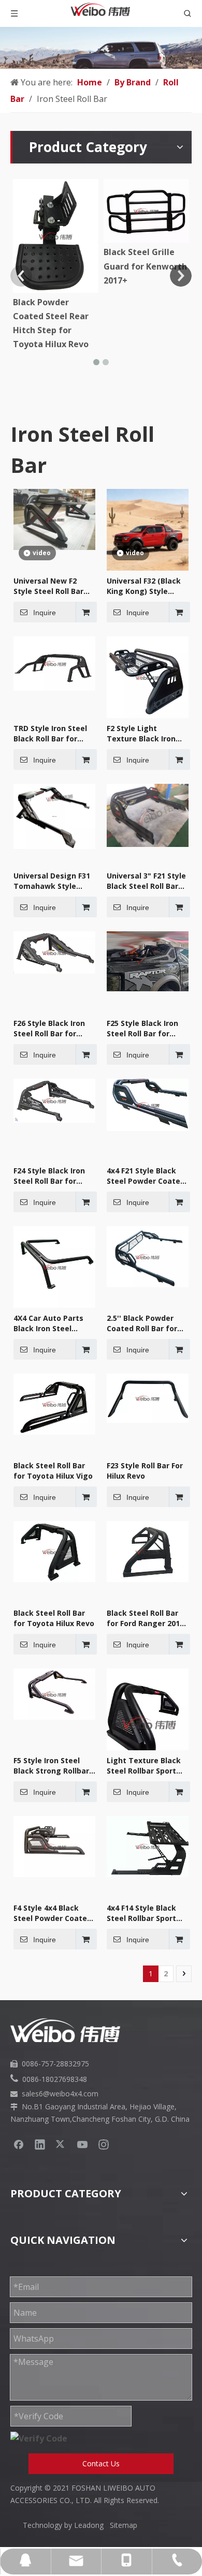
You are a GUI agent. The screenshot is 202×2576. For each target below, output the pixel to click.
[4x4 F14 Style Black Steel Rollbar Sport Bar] (148, 1845)
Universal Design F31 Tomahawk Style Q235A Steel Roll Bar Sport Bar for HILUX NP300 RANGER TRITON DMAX (52, 881)
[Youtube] (82, 2144)
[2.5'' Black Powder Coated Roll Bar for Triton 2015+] (148, 1256)
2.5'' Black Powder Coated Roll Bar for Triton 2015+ (142, 1323)
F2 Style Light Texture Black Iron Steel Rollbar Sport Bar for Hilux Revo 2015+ (141, 734)
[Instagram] (104, 2144)
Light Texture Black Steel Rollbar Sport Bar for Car (144, 1766)
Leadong (92, 2525)
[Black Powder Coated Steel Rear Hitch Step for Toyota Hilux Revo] (56, 236)
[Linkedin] (40, 2144)
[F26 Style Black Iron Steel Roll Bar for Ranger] (54, 951)
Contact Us (101, 2463)
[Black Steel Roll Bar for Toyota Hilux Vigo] (54, 1403)
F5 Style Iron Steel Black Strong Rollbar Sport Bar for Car (51, 1766)
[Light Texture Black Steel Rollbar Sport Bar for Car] (148, 1722)
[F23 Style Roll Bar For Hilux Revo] (148, 1397)
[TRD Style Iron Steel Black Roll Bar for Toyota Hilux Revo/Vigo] (54, 663)
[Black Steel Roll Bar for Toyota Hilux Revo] (54, 1551)
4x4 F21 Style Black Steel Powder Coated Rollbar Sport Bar (146, 1176)
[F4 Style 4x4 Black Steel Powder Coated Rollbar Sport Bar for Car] (54, 1845)
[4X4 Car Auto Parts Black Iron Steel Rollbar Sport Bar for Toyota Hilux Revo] (54, 1266)
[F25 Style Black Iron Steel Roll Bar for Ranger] (148, 960)
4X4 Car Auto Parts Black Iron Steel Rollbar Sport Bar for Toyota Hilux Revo (52, 1323)
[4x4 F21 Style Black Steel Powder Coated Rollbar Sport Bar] (148, 1104)
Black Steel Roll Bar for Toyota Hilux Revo (54, 1618)
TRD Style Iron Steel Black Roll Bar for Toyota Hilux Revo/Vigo (50, 734)
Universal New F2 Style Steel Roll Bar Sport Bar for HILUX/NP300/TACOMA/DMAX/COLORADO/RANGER (54, 586)
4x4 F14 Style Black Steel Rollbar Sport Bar (141, 1913)
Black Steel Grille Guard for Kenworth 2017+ (145, 266)
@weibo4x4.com (71, 2094)
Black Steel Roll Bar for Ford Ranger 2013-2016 (147, 1618)
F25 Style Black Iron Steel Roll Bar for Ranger (142, 1029)
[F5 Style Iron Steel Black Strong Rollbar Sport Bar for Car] (54, 1693)
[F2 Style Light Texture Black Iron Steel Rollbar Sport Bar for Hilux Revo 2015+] (148, 676)
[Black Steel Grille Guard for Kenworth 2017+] (146, 211)
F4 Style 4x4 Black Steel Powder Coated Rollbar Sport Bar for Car (53, 1913)
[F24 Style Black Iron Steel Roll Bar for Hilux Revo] (54, 1100)
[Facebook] (19, 2144)
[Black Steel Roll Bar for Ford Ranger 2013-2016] (148, 1551)
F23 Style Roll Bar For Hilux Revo (145, 1471)
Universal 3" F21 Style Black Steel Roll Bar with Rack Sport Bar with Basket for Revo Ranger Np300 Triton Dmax (146, 881)
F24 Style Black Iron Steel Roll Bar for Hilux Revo (49, 1176)
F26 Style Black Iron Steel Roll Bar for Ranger (49, 1029)
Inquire (45, 613)
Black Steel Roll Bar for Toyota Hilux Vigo (53, 1471)
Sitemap (124, 2525)
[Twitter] (61, 2144)
